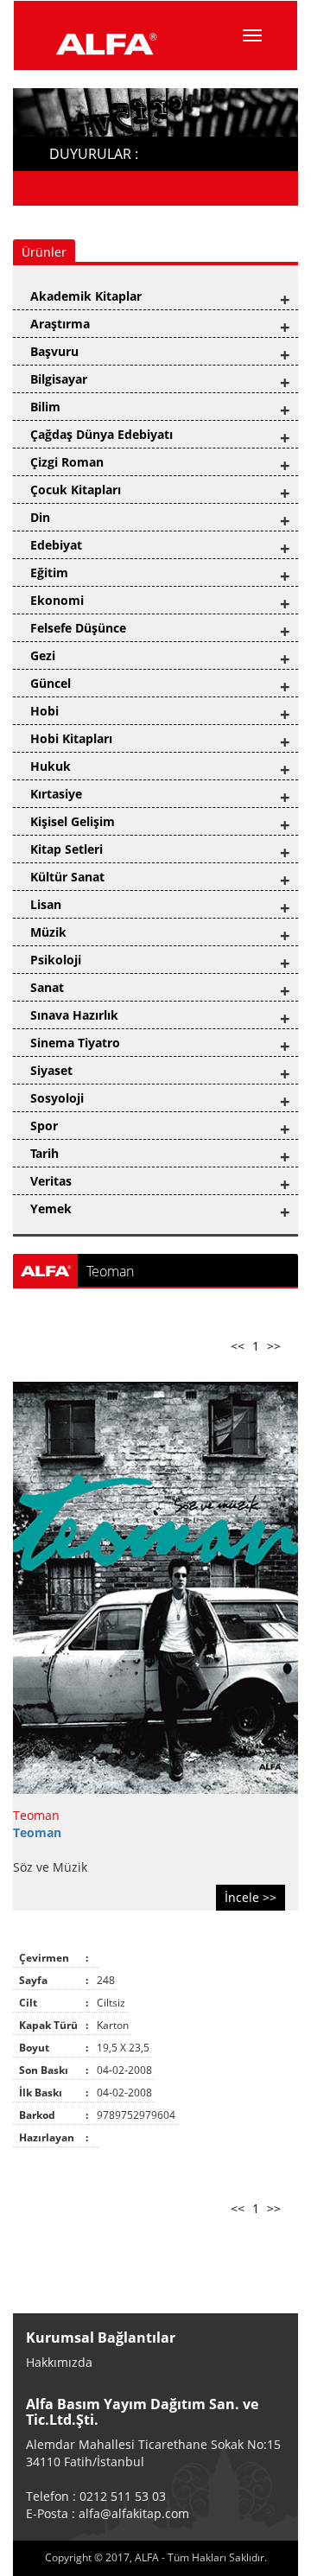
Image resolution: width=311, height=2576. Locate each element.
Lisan (46, 904)
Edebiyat (56, 545)
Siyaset (51, 1070)
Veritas (51, 1181)
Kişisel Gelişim (73, 821)
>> (274, 1346)
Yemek (51, 1208)
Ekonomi (57, 600)
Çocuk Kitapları (76, 490)
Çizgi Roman (67, 462)
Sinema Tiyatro (75, 1043)
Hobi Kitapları (71, 738)
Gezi (43, 655)
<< (238, 1346)
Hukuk (51, 766)
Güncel (51, 683)
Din (40, 517)
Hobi (44, 711)
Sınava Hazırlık (74, 1015)
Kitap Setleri (67, 849)
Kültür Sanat (67, 877)
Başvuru (54, 351)
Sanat (47, 987)
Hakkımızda (59, 2362)
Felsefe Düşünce (78, 628)
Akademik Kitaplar (86, 296)
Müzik (48, 932)
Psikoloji (56, 960)
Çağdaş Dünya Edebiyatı (102, 434)
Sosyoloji (57, 1098)
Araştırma (60, 324)
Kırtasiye (56, 794)
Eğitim (49, 572)
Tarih (44, 1153)
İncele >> (251, 1897)
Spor (44, 1126)
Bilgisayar (59, 379)
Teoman (36, 1815)
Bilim (45, 407)
